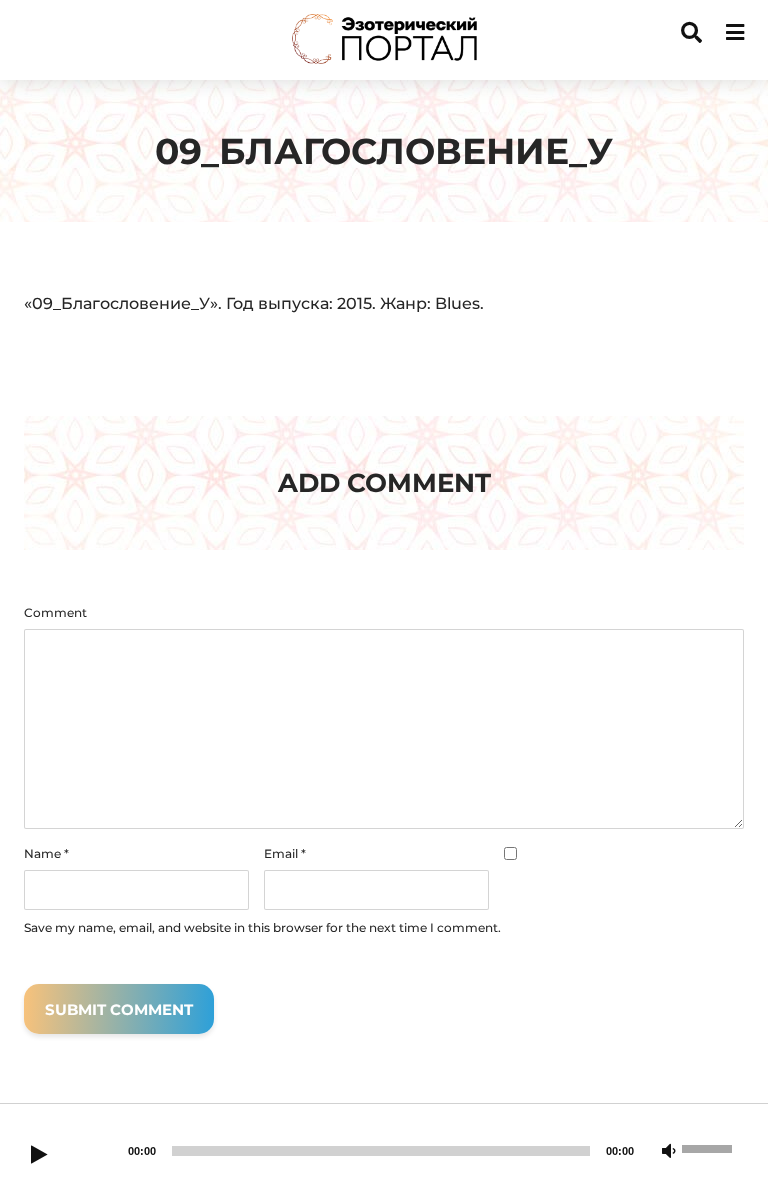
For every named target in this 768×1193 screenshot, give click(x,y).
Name (46, 854)
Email (285, 854)
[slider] (710, 1147)
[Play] (39, 1156)
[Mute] (669, 1152)
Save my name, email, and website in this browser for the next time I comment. (262, 928)
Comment (55, 613)
